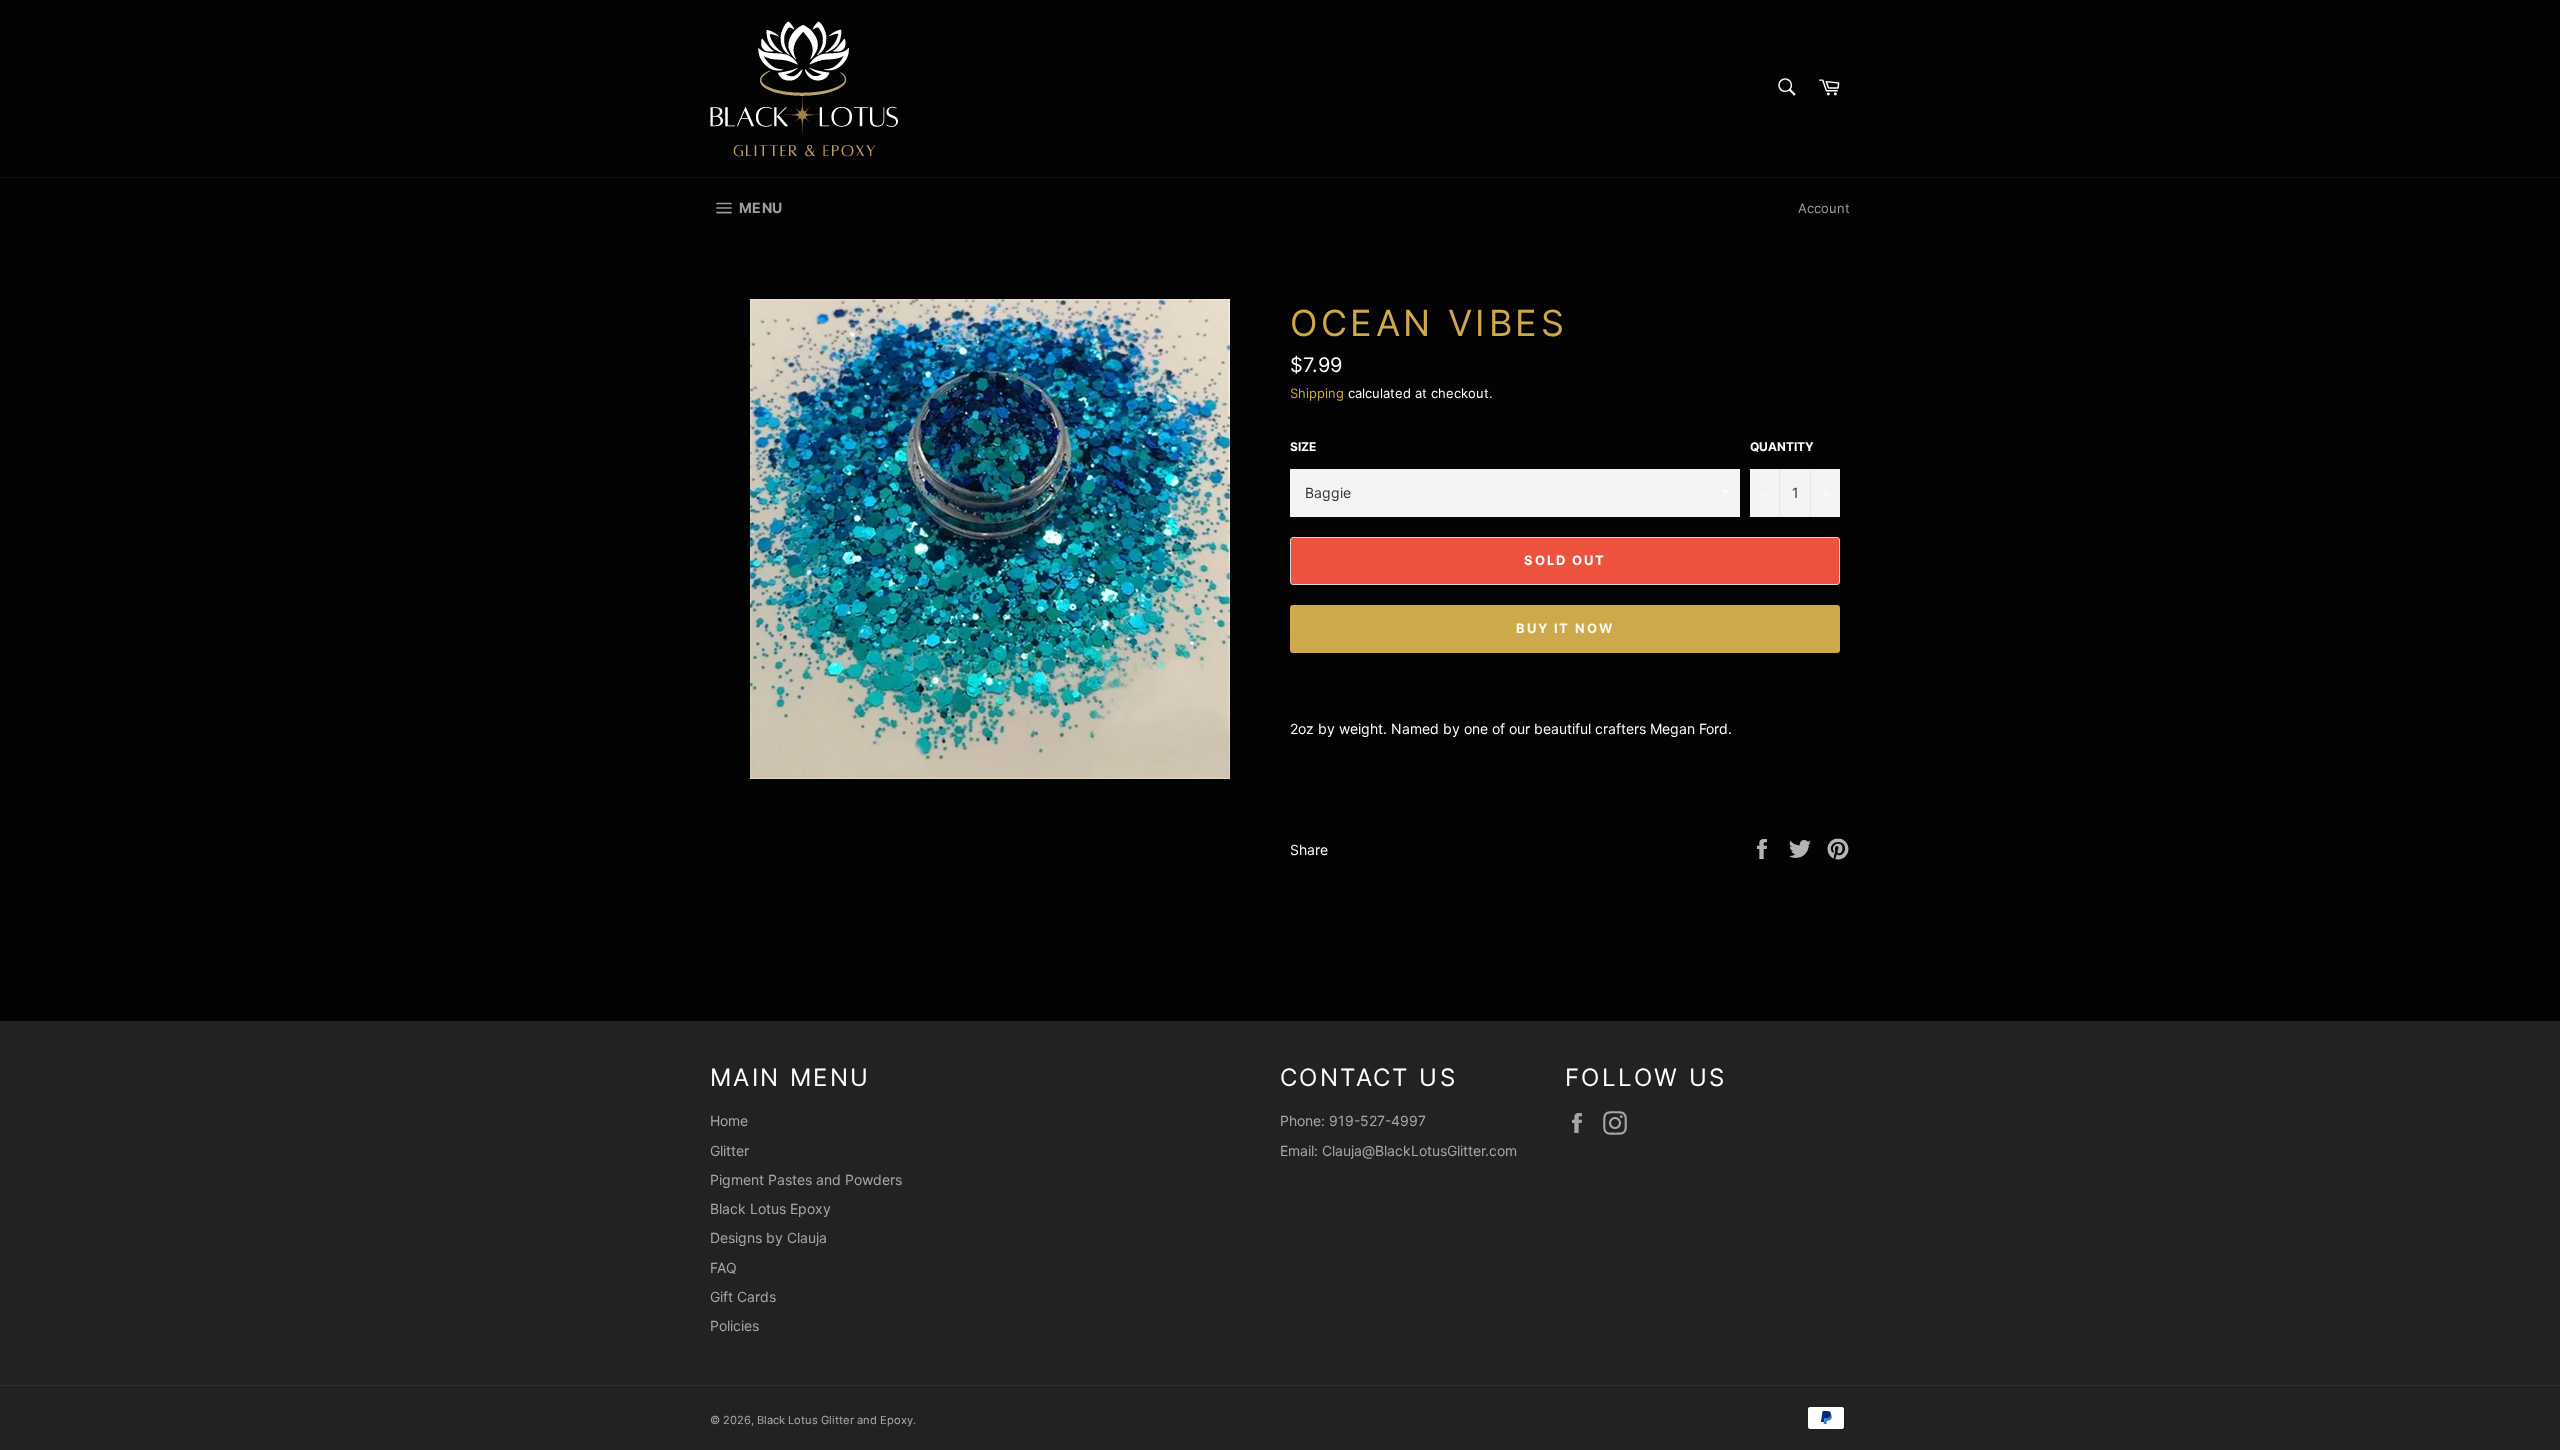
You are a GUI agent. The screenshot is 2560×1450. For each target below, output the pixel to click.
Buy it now (1565, 628)
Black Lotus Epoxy (770, 1208)
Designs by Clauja (768, 1237)
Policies (734, 1325)
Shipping (1317, 393)
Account (1824, 208)
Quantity (1782, 446)
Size (1303, 446)
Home (729, 1120)
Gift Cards (743, 1296)
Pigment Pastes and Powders (806, 1179)
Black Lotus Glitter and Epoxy (835, 1420)
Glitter (729, 1150)
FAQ (723, 1267)
